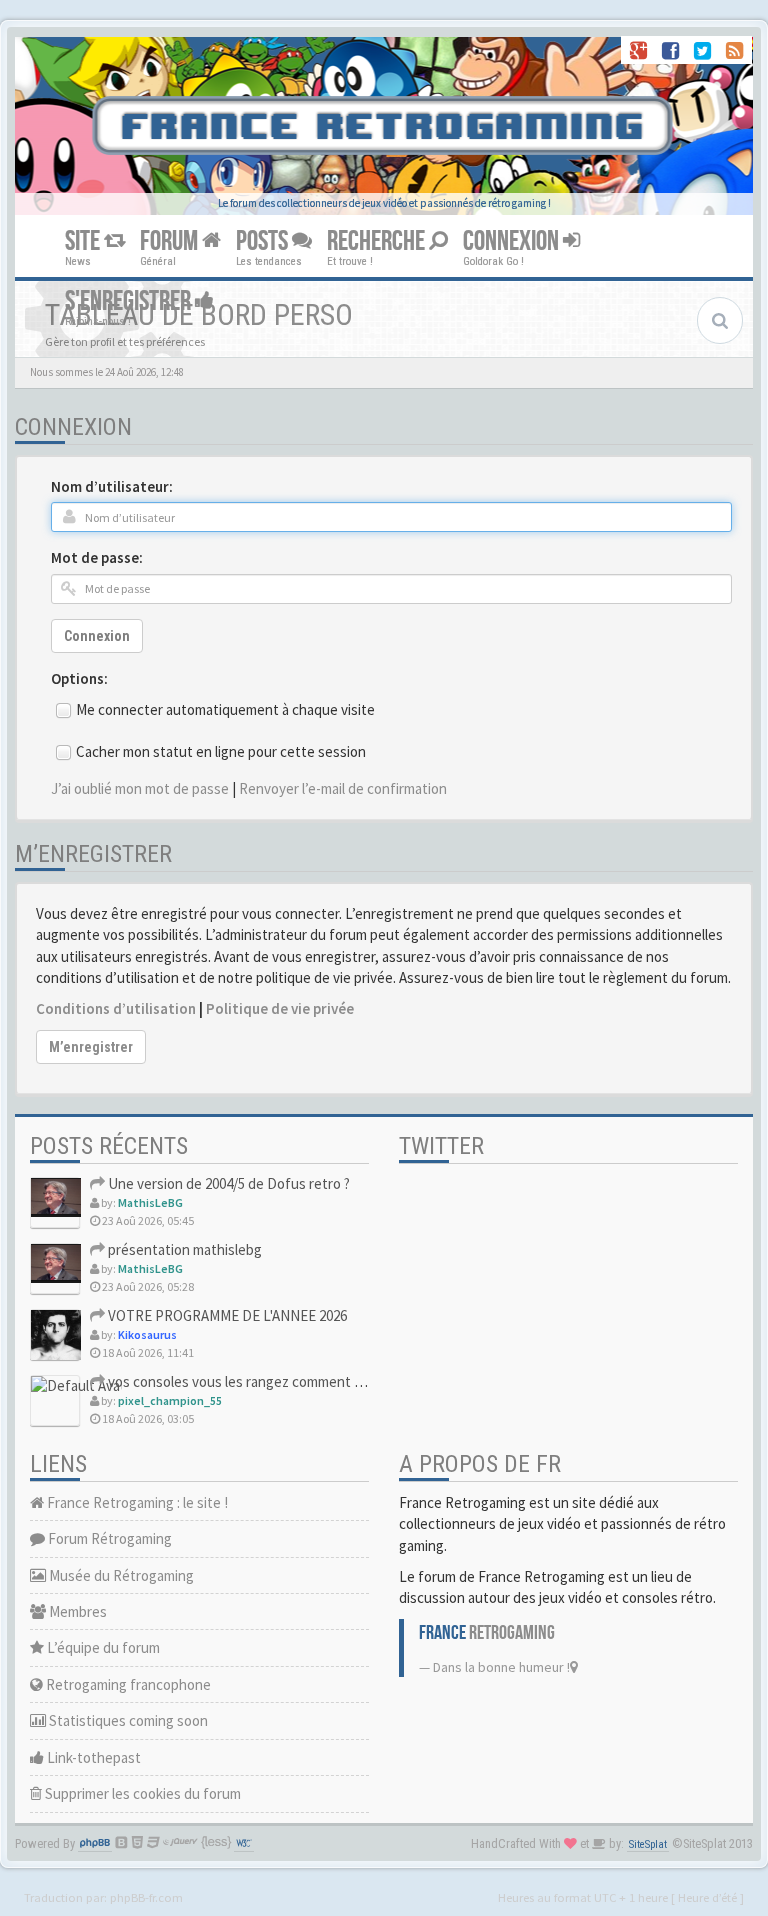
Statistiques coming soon (127, 1720)
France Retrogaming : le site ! (136, 1502)
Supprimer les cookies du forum (141, 1793)
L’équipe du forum (102, 1647)
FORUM (171, 241)
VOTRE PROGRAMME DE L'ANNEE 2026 (226, 1315)
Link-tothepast (92, 1757)
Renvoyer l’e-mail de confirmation (343, 788)
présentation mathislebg (183, 1249)
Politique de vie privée (280, 1008)
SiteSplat (648, 1844)
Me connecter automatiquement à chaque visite (225, 709)
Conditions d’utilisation (116, 1008)
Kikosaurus (147, 1334)
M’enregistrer (91, 1047)
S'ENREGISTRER (130, 301)
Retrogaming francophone (127, 1684)
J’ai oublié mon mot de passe (140, 788)
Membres (76, 1611)
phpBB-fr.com (146, 1897)
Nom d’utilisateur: (112, 486)
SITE (84, 241)
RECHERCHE (378, 241)
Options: (79, 678)
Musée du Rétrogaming (120, 1575)
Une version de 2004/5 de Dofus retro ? (227, 1183)
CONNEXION (513, 241)
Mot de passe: (97, 557)
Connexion (97, 636)
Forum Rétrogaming (108, 1538)
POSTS (264, 241)
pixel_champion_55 (170, 1400)
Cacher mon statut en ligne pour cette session (221, 751)
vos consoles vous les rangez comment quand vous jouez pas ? (301, 1381)
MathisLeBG (150, 1202)
